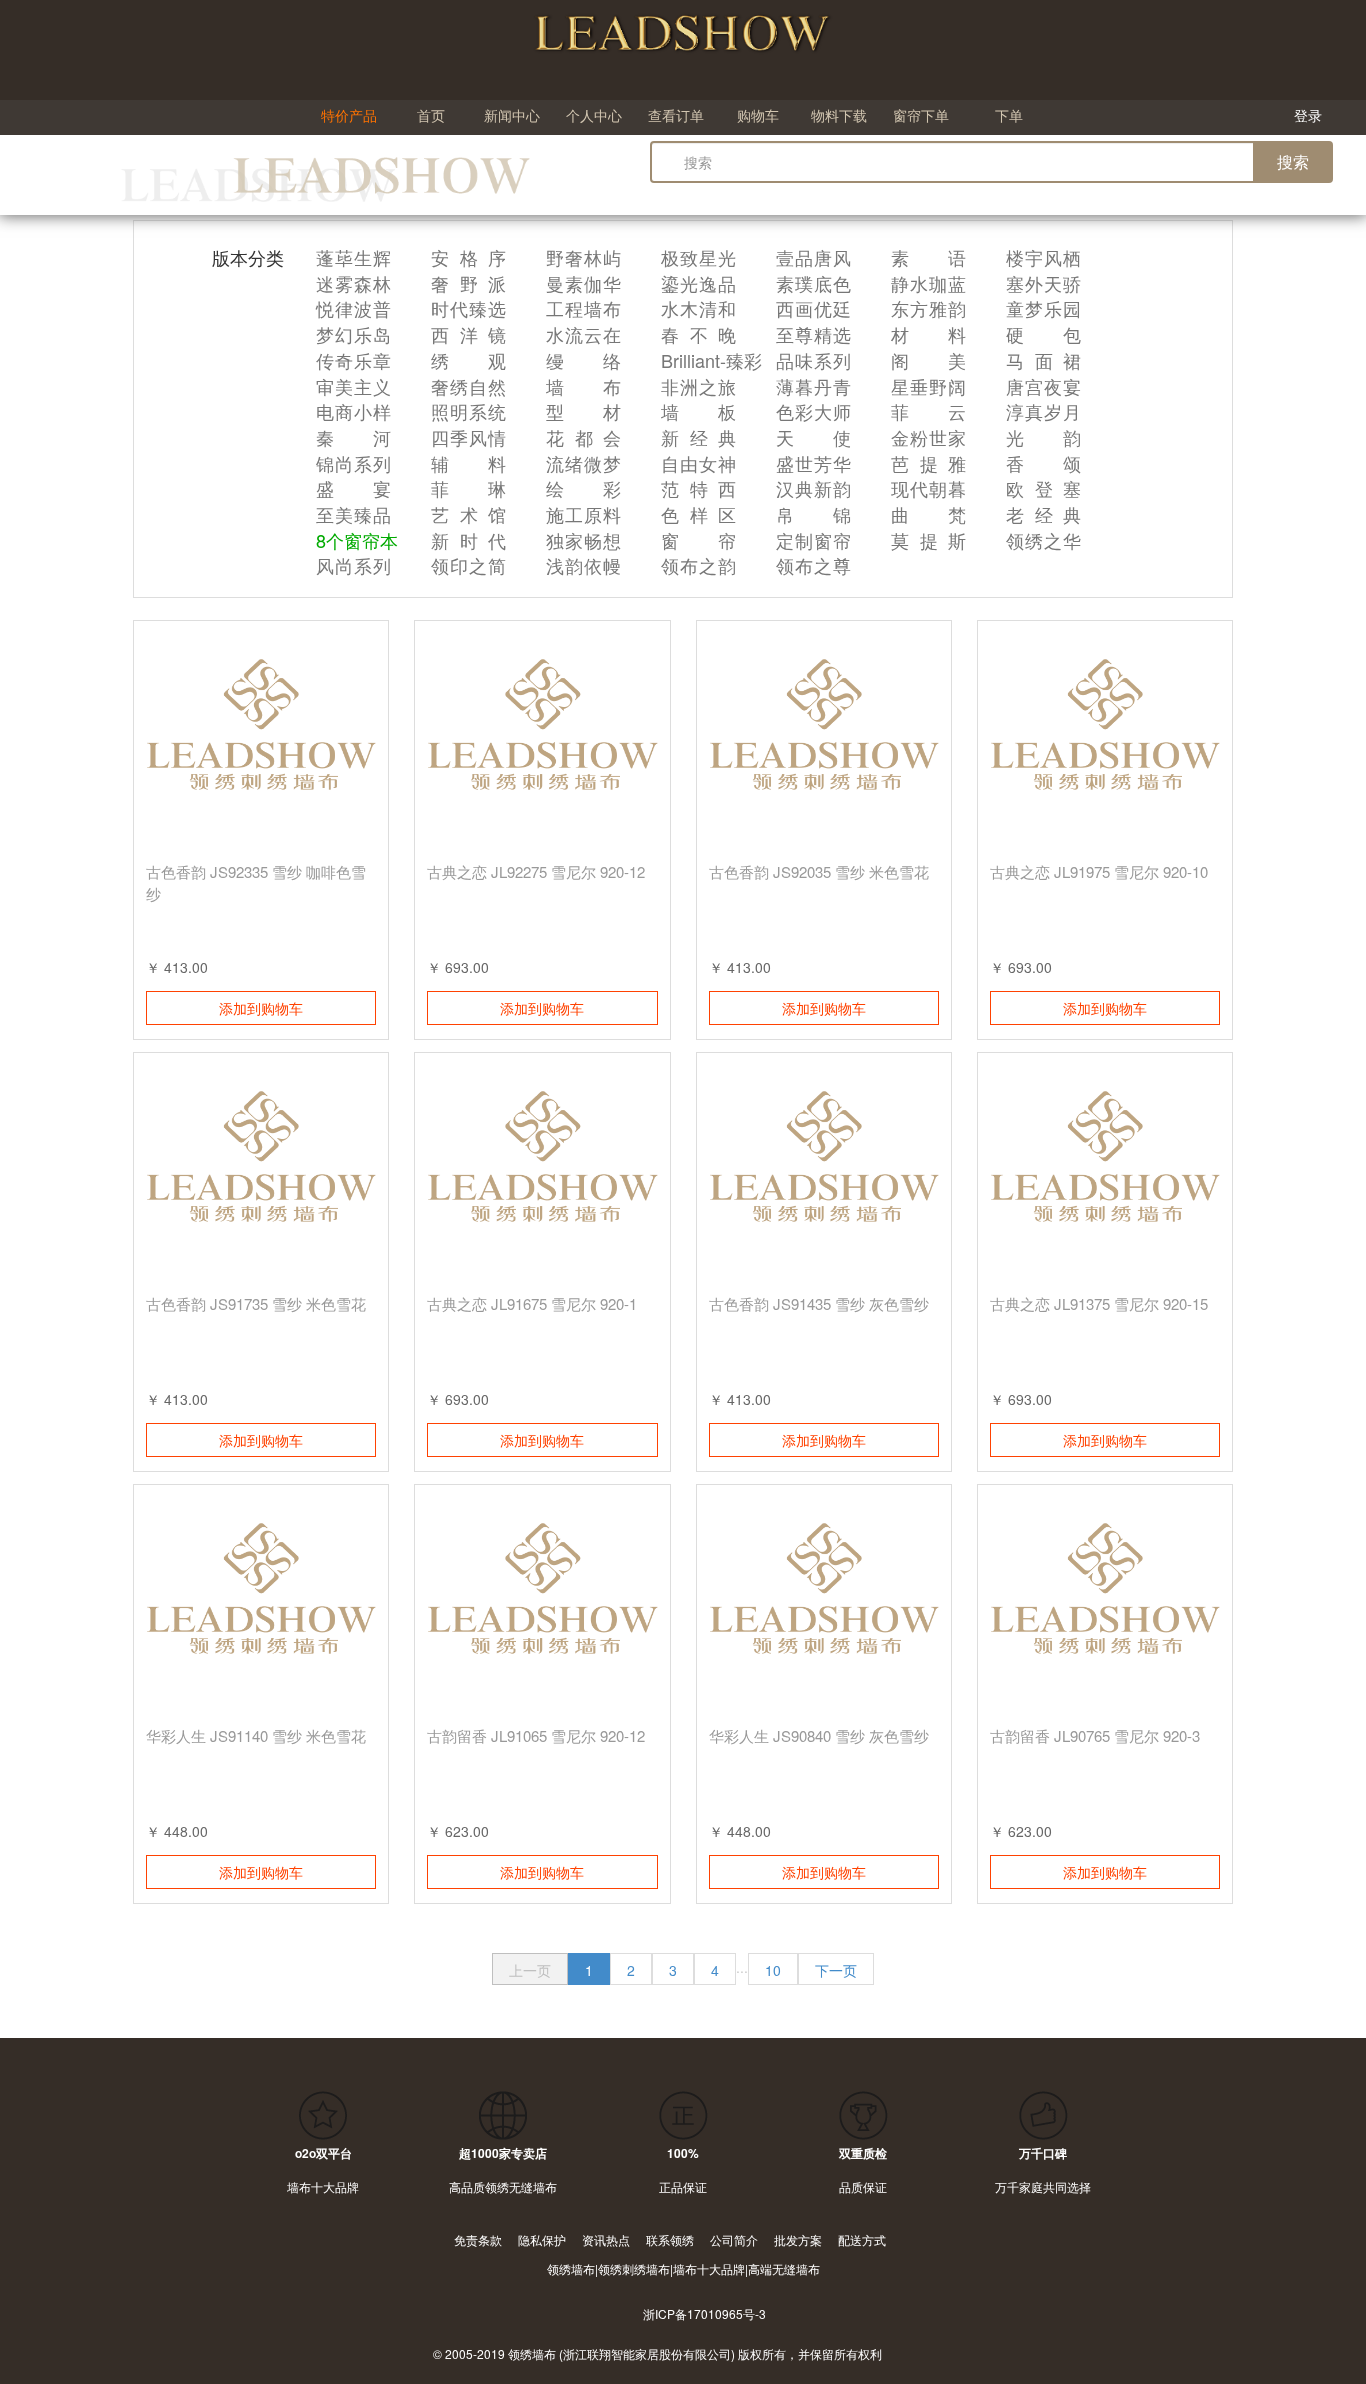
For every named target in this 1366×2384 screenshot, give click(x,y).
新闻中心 (512, 115)
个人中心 (594, 115)
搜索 (1293, 161)
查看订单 (676, 115)
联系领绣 (670, 2239)
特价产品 (349, 115)
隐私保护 (542, 2239)
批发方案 (798, 2239)
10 (773, 1970)
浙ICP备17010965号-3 (704, 2313)
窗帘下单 (921, 115)
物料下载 (839, 115)
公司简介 (734, 2239)
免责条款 (478, 2239)
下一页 (836, 1970)
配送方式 (862, 2239)
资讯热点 (606, 2239)
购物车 (758, 115)
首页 (431, 115)
